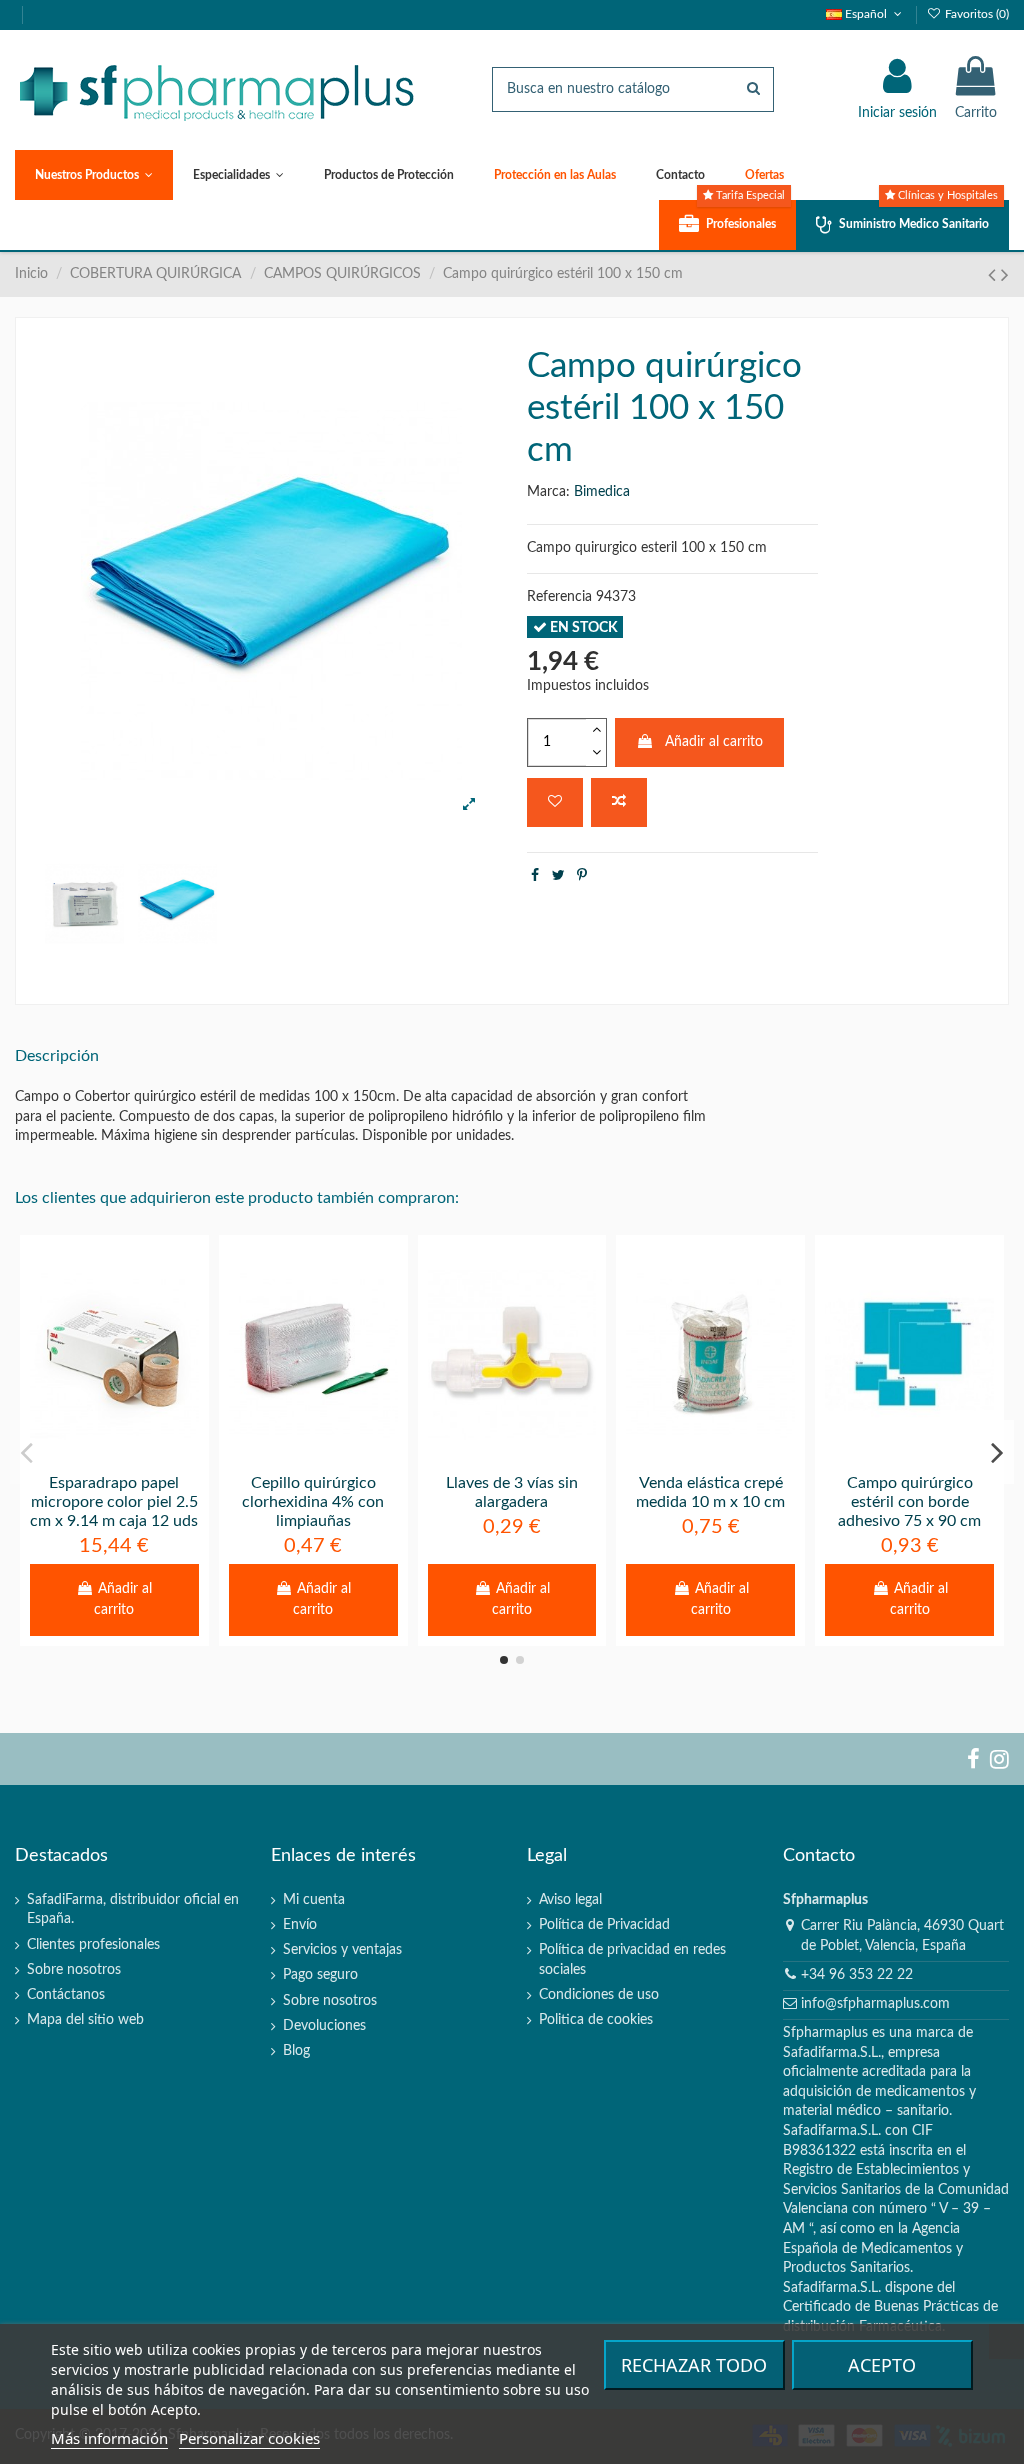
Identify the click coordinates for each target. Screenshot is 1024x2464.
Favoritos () (975, 14)
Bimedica (602, 492)
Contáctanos (66, 1995)
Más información (109, 2438)
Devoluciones (324, 2026)
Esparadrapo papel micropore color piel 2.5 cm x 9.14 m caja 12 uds (114, 1502)
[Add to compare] (619, 802)
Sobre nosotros (74, 1970)
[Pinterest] (582, 876)
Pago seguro (320, 1975)
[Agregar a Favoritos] (555, 802)
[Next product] (1005, 275)
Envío (300, 1925)
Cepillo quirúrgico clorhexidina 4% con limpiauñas (313, 1502)
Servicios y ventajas (342, 1950)
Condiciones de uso (599, 1995)
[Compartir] (535, 876)
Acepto (882, 2365)
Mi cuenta (314, 1900)
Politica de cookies (596, 2020)
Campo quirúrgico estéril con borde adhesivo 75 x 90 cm (909, 1502)
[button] (94, 175)
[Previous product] (994, 275)
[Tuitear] (558, 876)
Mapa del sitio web (85, 2020)
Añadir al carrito (714, 742)
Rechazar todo (694, 2365)
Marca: (548, 492)
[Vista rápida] (142, 1456)
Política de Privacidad (604, 1925)
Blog (296, 2051)
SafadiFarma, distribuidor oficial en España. (133, 1910)
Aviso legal (570, 1900)
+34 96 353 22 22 (857, 1975)
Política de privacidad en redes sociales (632, 1960)
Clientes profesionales (93, 1945)
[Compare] (114, 1456)
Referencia (559, 597)
